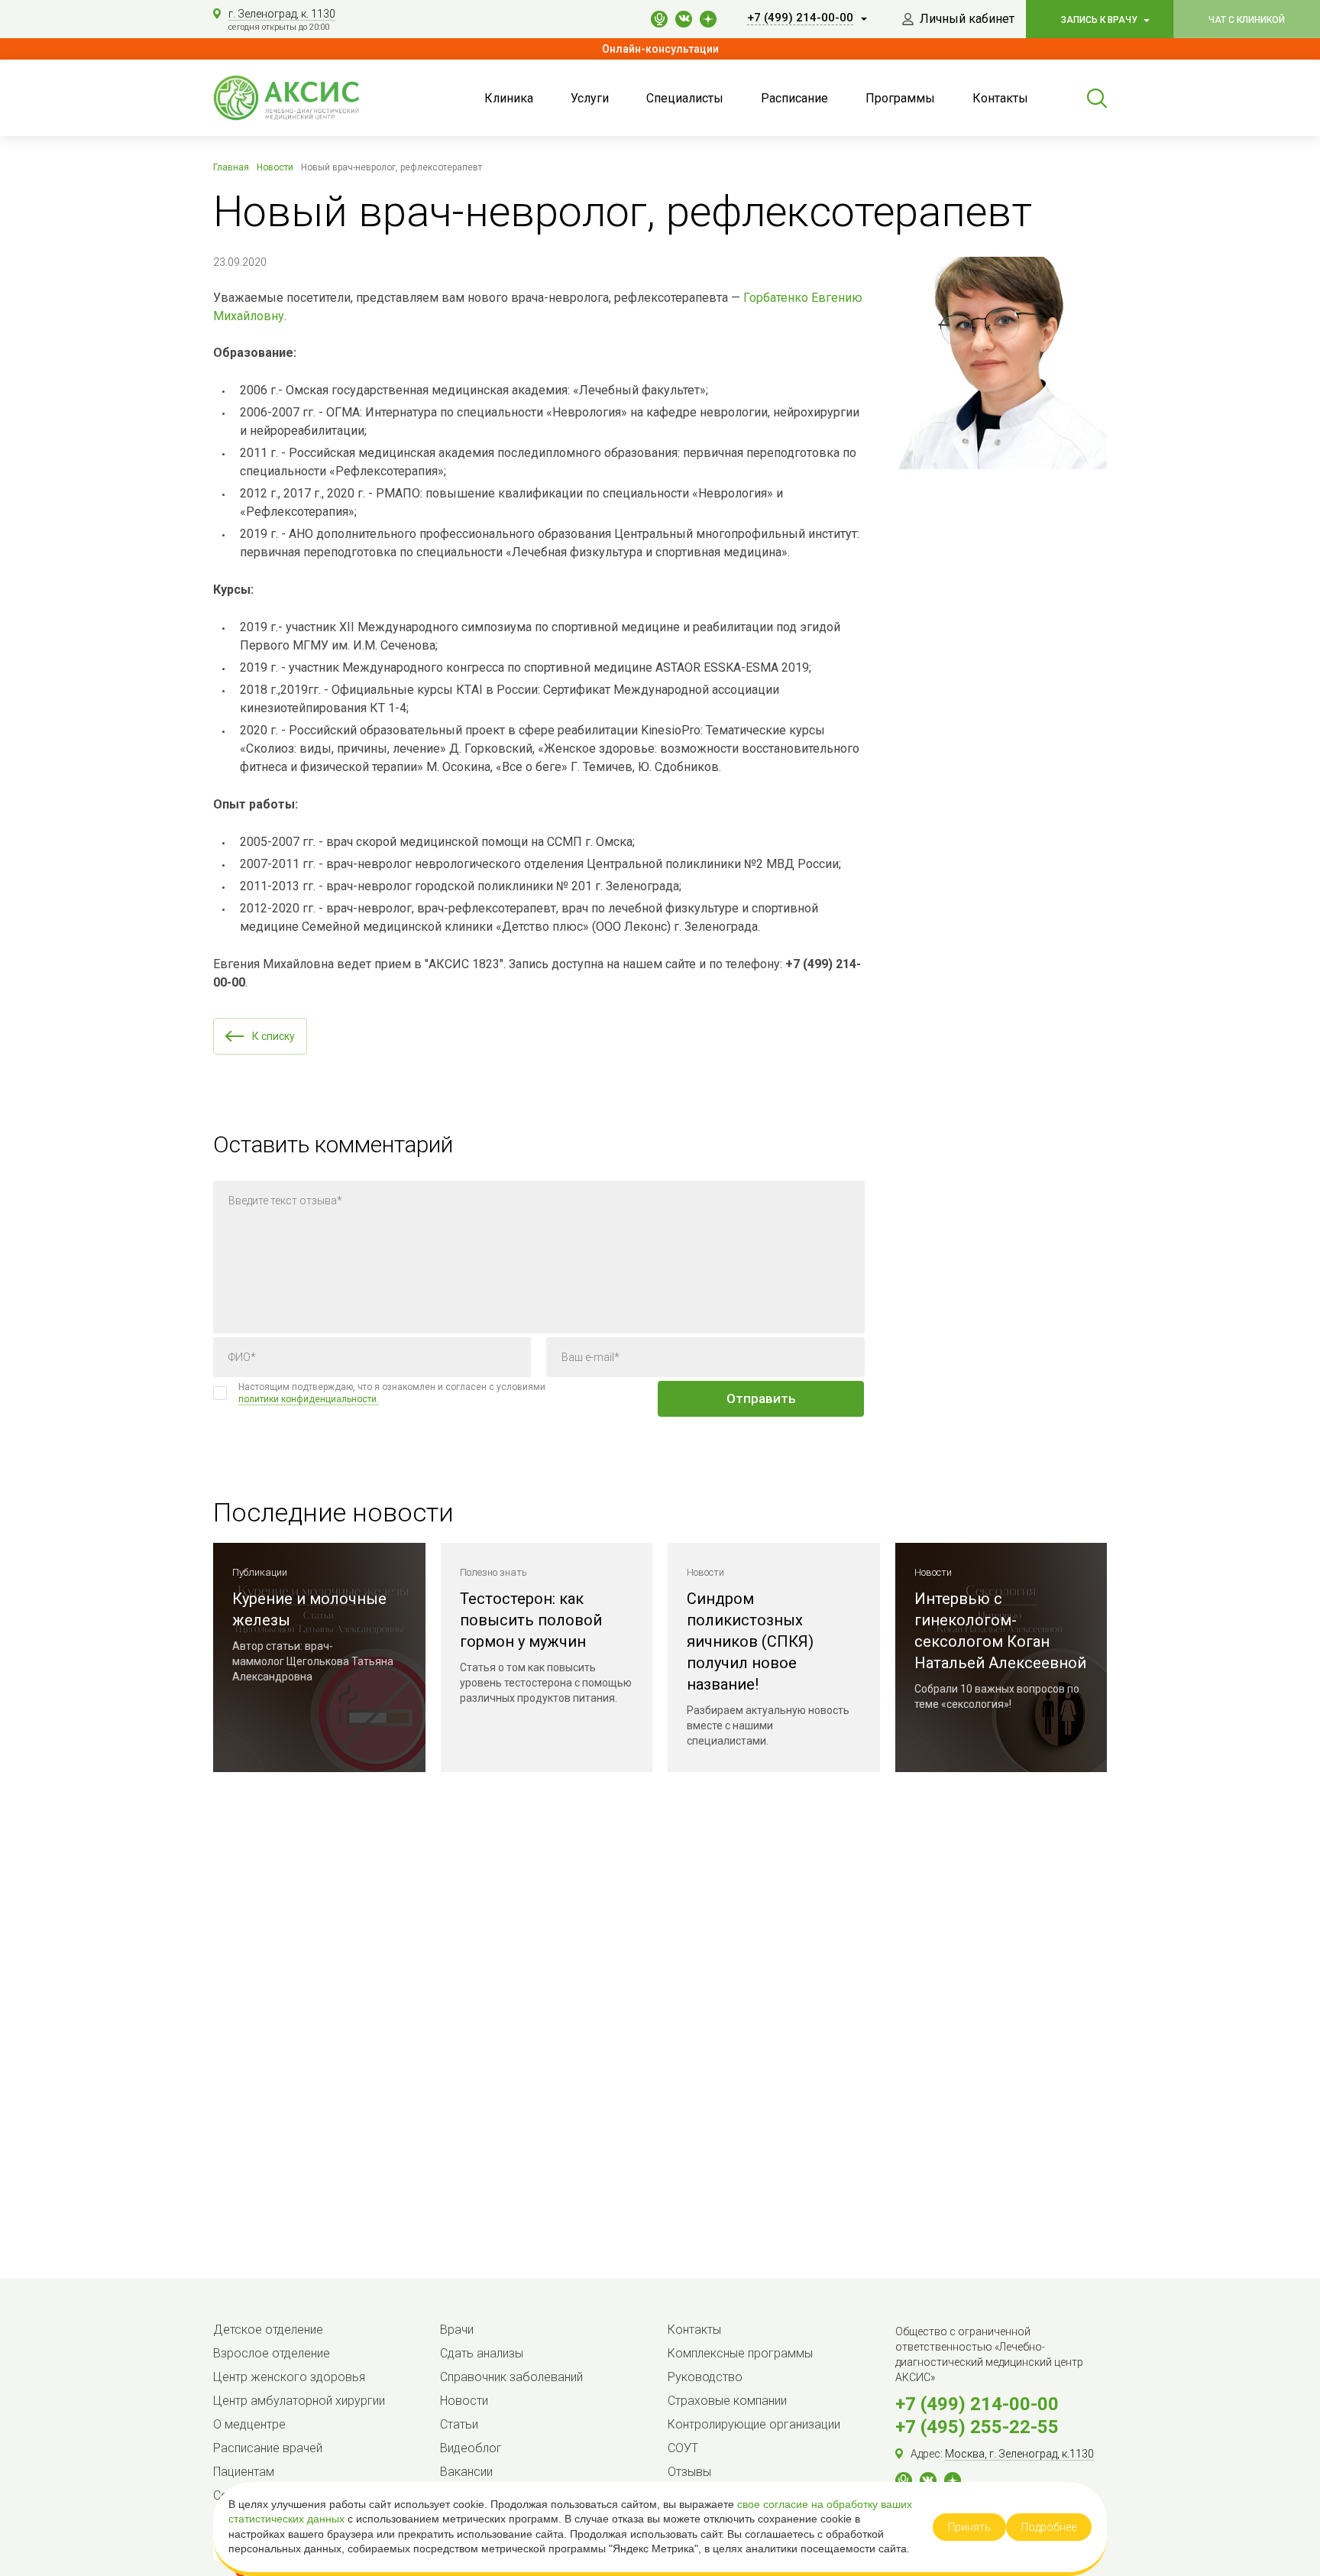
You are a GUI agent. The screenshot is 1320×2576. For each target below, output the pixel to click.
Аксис (305, 98)
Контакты (1000, 98)
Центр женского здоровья (289, 2377)
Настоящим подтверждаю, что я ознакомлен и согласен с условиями (392, 1393)
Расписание (794, 98)
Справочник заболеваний (511, 2377)
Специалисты (685, 98)
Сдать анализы (482, 2353)
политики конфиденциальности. (309, 1399)
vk (684, 19)
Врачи (457, 2330)
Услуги (590, 98)
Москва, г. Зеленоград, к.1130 (1019, 2454)
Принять (969, 2527)
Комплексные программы (740, 2353)
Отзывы (689, 2472)
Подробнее (1049, 2527)
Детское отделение (268, 2330)
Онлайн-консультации (660, 49)
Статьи (459, 2424)
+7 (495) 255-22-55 (977, 2427)
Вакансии (466, 2472)
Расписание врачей (268, 2448)
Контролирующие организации (754, 2424)
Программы (900, 98)
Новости (464, 2401)
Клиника (509, 98)
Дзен (953, 2480)
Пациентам (244, 2472)
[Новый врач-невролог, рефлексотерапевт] (1001, 363)
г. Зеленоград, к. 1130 (282, 14)
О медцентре (249, 2424)
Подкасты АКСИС (659, 19)
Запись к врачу (1100, 20)
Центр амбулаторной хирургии (299, 2401)
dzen (708, 19)
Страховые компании (727, 2401)
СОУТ (683, 2448)
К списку (273, 1036)
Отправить (761, 1398)
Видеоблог (471, 2448)
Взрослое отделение (272, 2353)
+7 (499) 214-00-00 (977, 2404)
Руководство (705, 2377)
